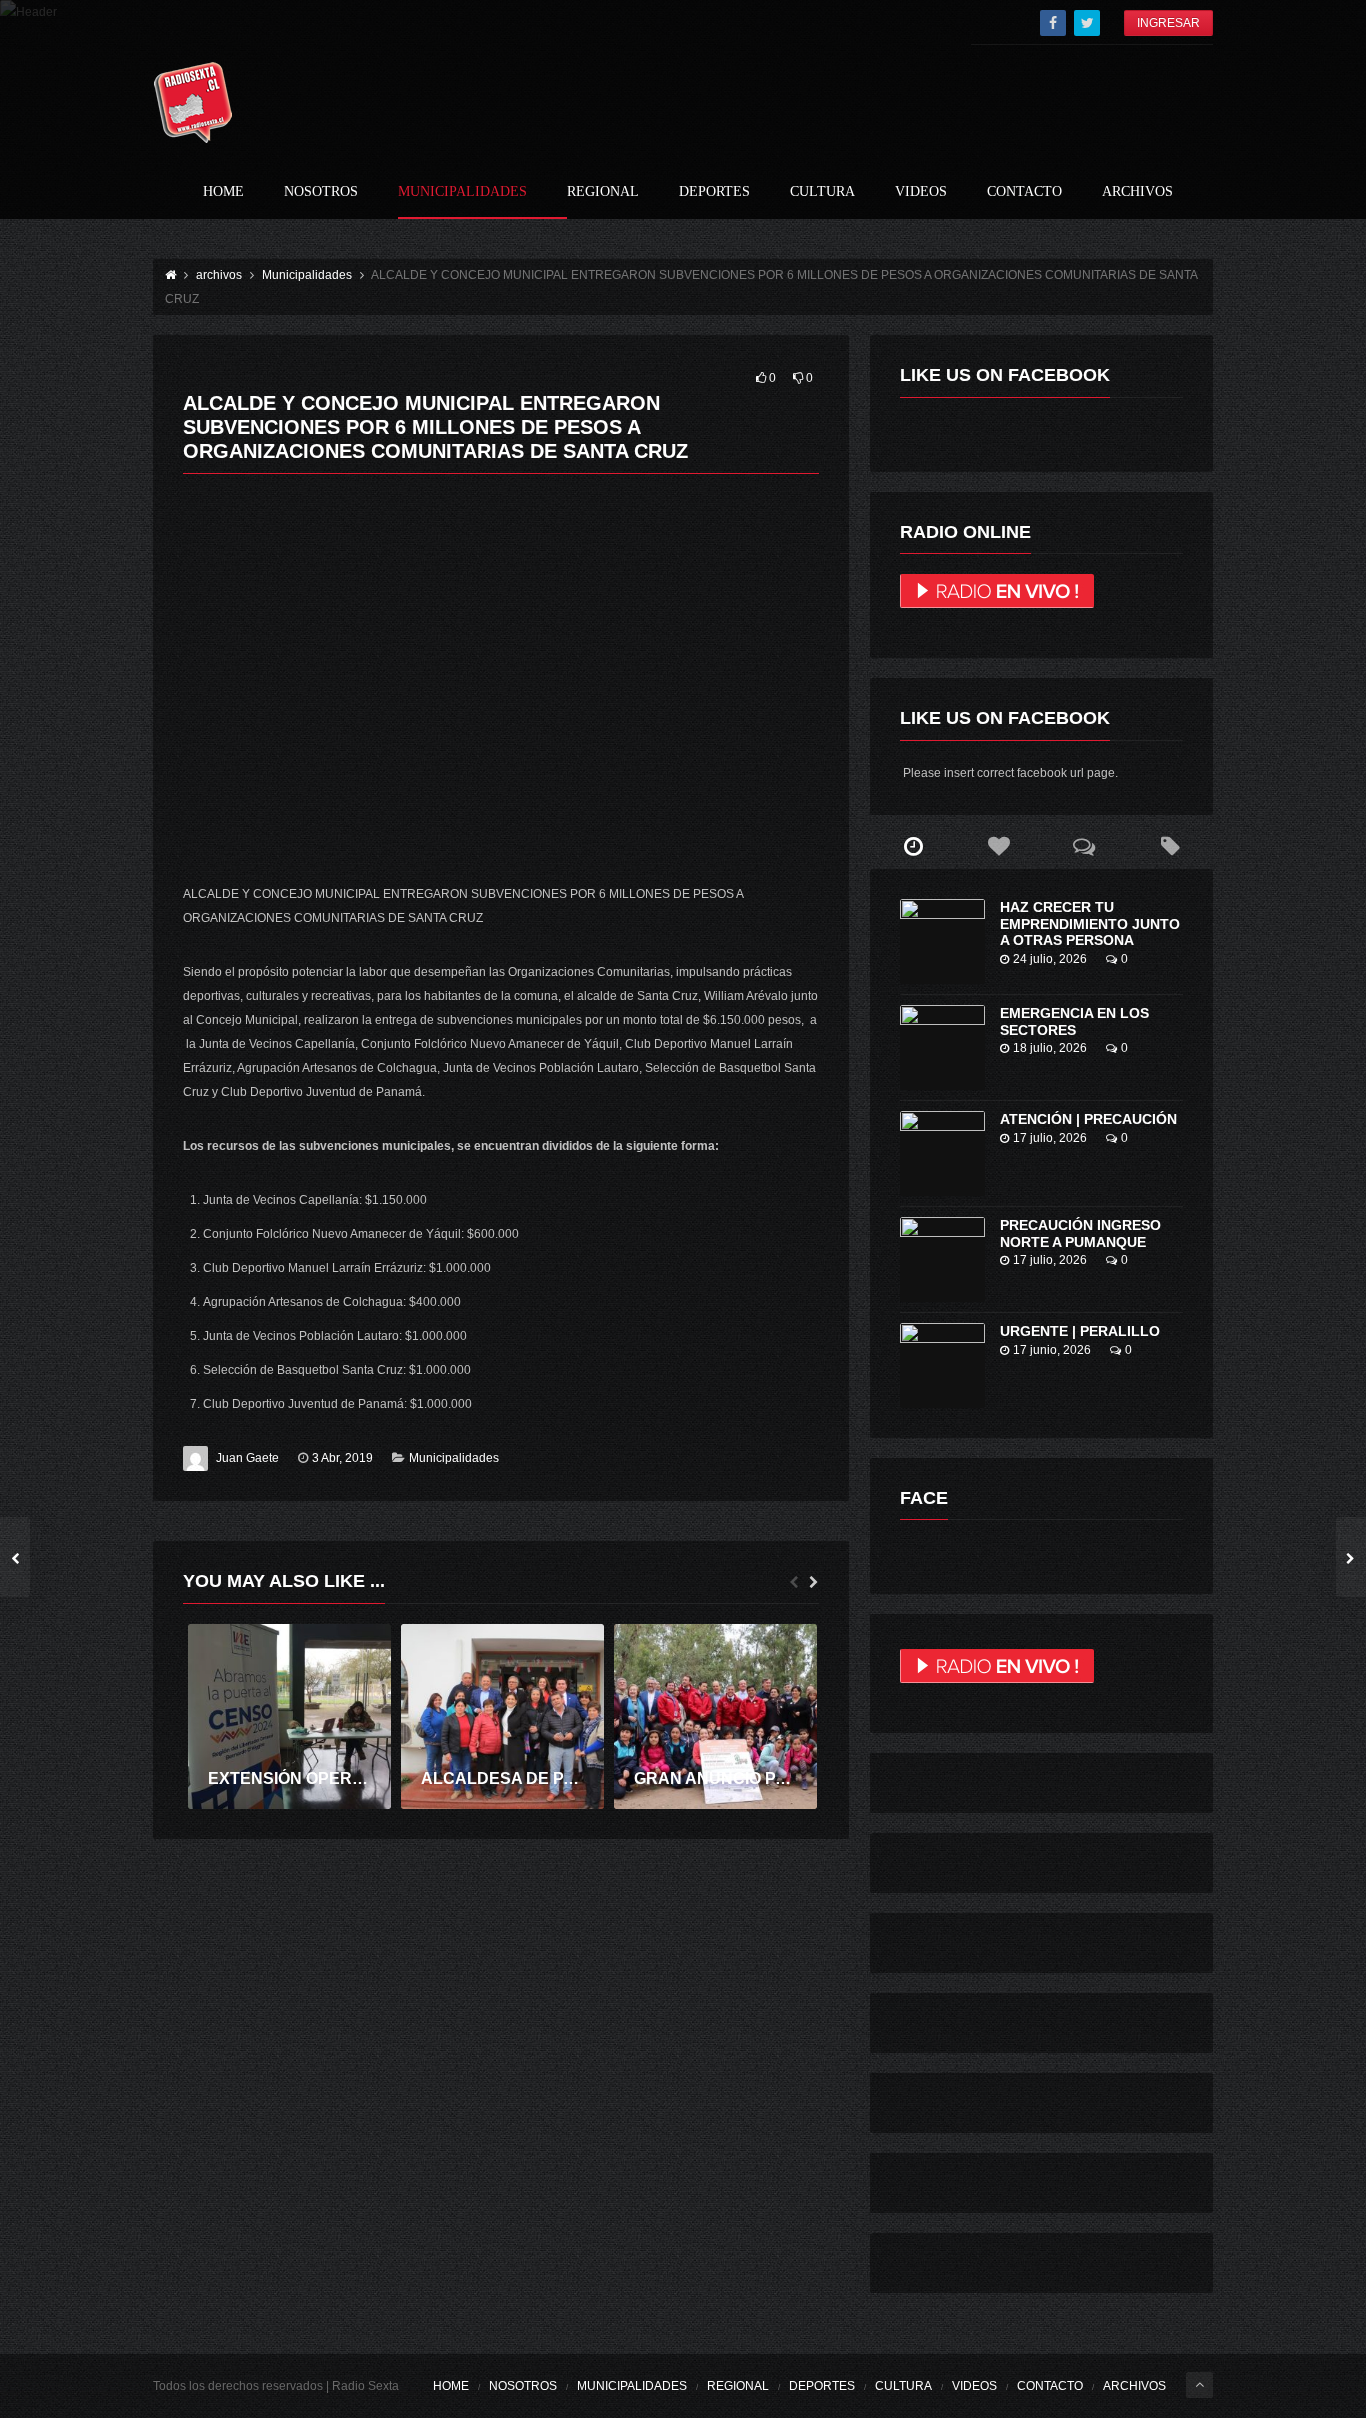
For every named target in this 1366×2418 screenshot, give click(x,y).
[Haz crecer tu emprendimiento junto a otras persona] (942, 941)
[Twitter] (1087, 23)
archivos (1137, 192)
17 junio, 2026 (1052, 1350)
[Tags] (1170, 847)
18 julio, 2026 (1050, 1048)
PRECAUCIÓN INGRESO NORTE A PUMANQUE (1080, 1233)
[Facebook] (1053, 23)
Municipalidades (462, 192)
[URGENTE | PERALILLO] (942, 1365)
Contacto (1024, 192)
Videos (921, 192)
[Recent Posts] (913, 847)
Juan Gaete (247, 1458)
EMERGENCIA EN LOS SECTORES (1074, 1021)
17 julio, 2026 (1050, 1138)
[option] (289, 1716)
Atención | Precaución (1088, 1119)
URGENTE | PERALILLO (1080, 1331)
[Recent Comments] (1085, 847)
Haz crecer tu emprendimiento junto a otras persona (1090, 924)
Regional (603, 192)
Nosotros (321, 192)
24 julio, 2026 (1050, 959)
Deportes (714, 192)
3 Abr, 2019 (342, 1458)
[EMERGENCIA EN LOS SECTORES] (942, 1047)
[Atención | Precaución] (942, 1153)
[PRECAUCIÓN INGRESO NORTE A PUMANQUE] (942, 1259)
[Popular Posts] (999, 847)
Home (223, 192)
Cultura (822, 192)
